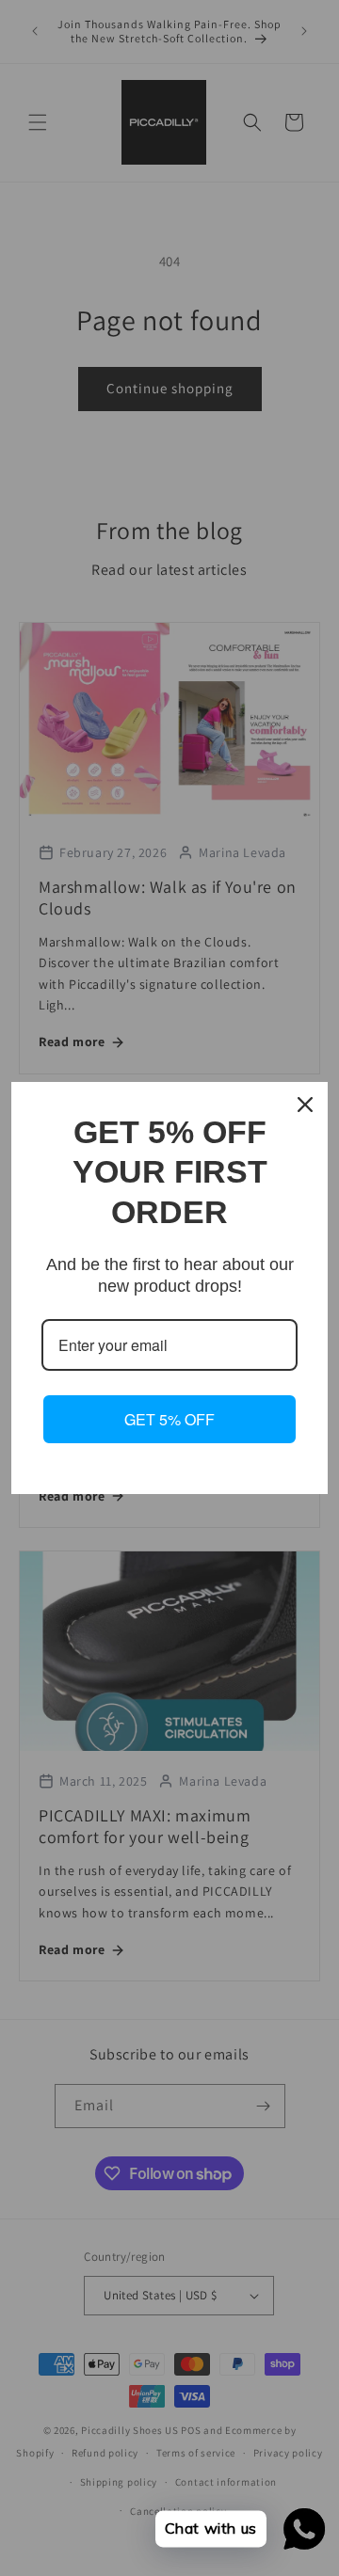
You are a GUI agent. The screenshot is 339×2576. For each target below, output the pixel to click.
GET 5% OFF (169, 1419)
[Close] (305, 1105)
